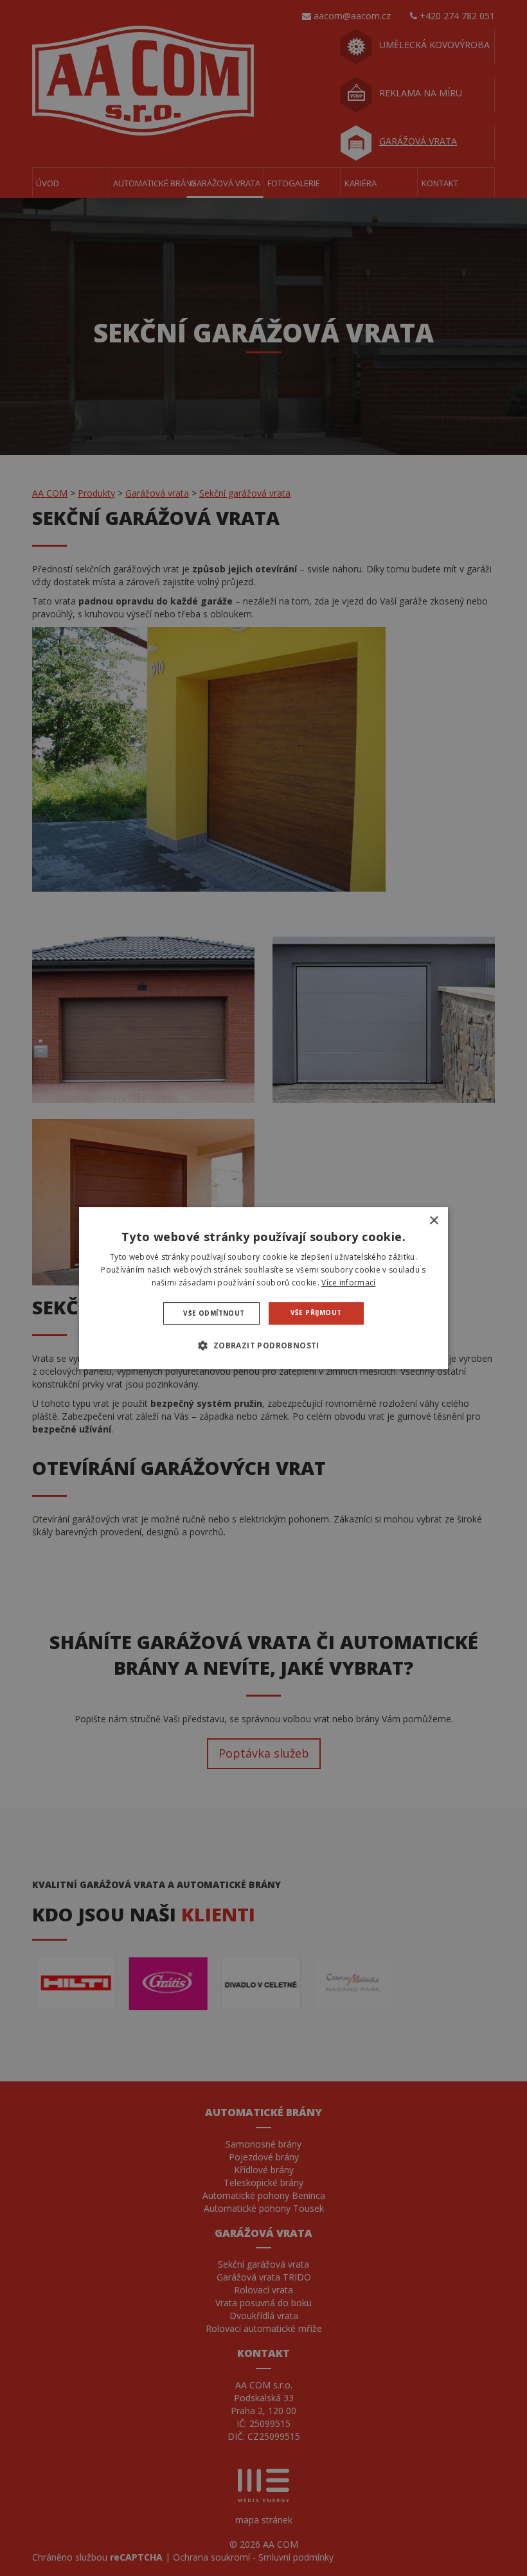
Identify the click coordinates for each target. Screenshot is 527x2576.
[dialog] (263, 1288)
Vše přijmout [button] (316, 1312)
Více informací (348, 1283)
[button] (263, 1345)
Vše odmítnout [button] (214, 1313)
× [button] (433, 1221)
